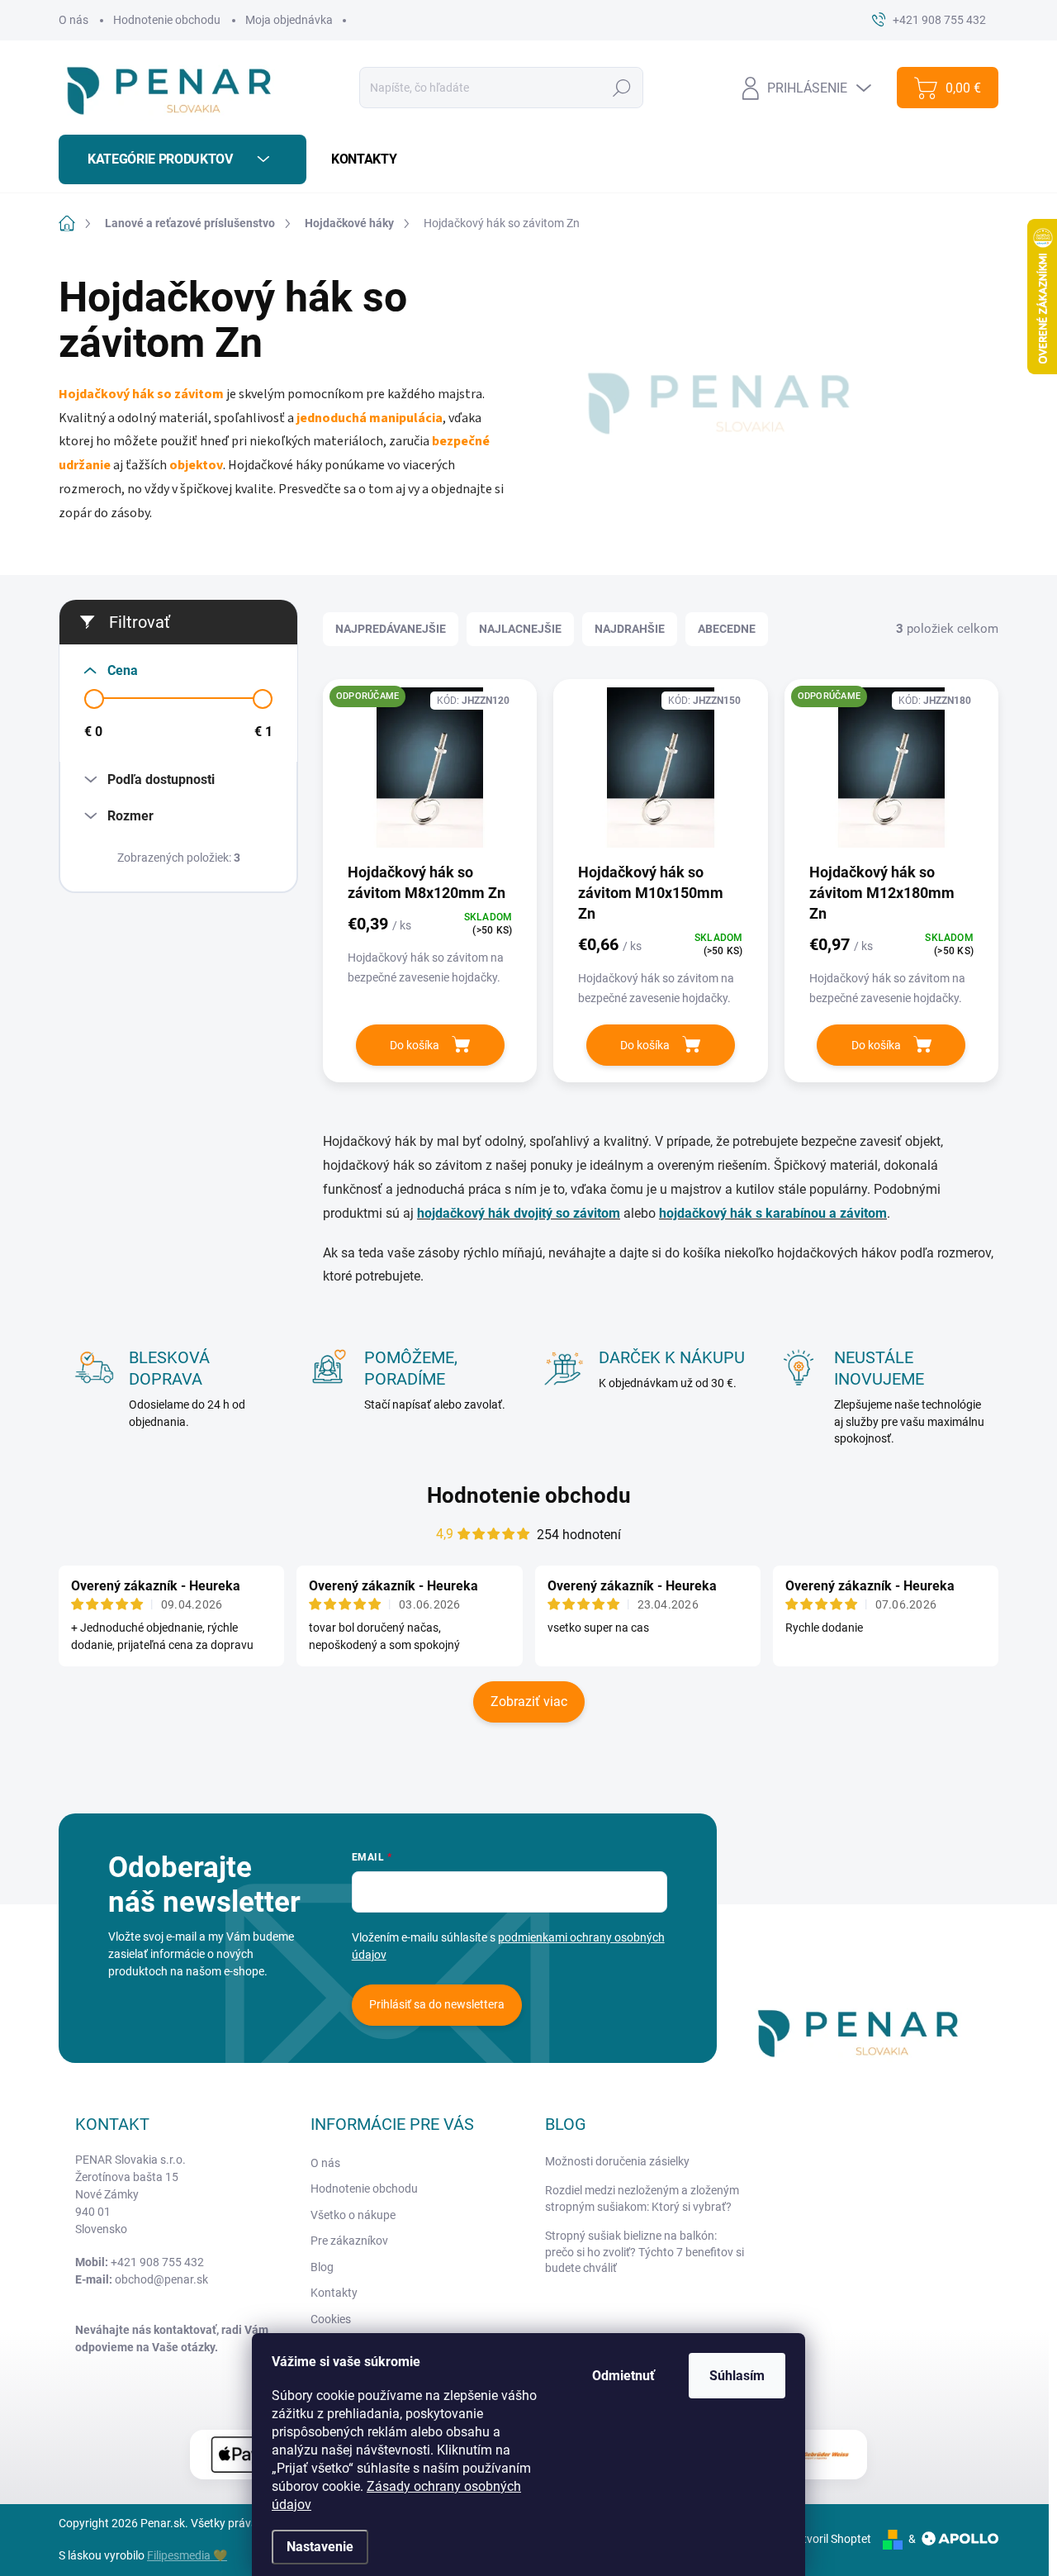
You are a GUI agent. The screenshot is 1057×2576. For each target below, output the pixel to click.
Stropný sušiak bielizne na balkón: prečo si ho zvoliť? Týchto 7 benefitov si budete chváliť (645, 2252)
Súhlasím (737, 2376)
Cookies (331, 2319)
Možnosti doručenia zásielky (617, 2161)
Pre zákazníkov (349, 2241)
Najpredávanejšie (391, 629)
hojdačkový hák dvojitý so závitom (519, 1213)
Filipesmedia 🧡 (187, 2555)
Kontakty (334, 2293)
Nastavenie (320, 2547)
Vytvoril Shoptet (830, 2539)
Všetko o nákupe (353, 2215)
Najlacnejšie (520, 629)
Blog (322, 2267)
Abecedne (727, 629)
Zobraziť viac (529, 1701)
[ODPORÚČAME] (430, 776)
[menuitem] (358, 159)
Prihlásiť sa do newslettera (437, 2004)
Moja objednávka (289, 20)
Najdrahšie (630, 629)
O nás (73, 20)
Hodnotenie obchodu (167, 20)
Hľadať (622, 88)
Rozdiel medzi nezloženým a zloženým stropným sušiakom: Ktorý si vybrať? (642, 2198)
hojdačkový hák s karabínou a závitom (773, 1213)
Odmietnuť (623, 2376)
